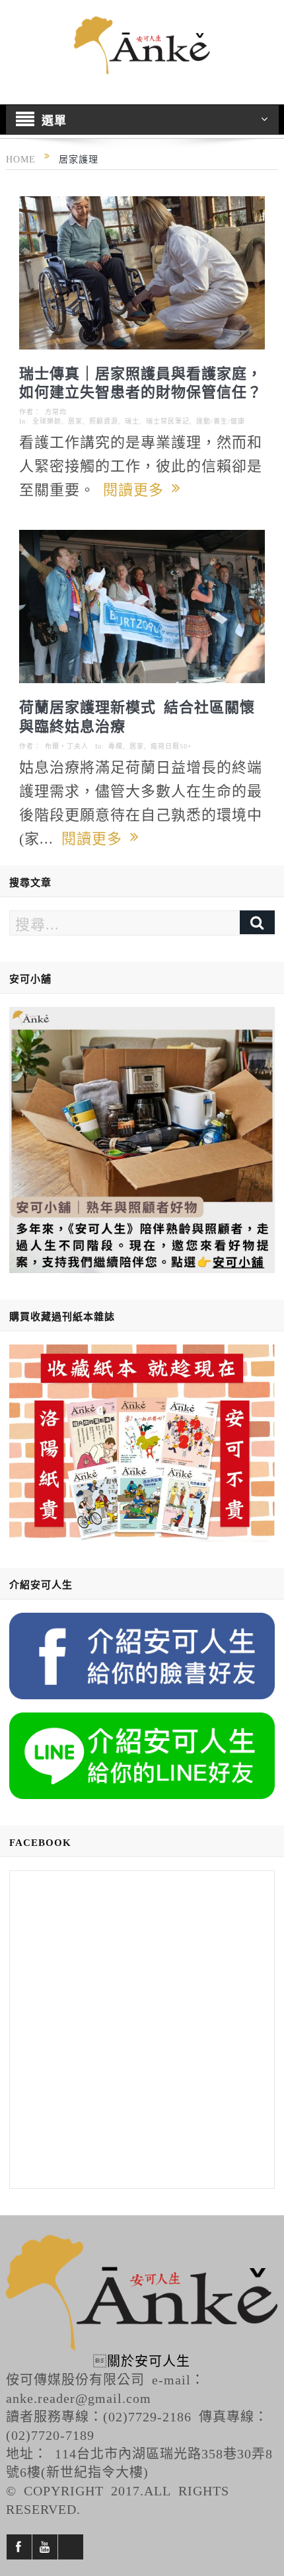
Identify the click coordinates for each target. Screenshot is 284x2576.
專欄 (116, 746)
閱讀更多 (137, 488)
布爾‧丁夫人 (67, 746)
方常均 (56, 412)
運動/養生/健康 (221, 421)
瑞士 (132, 421)
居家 (75, 421)
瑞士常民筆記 (168, 421)
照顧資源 (104, 421)
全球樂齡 (47, 421)
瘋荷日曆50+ (171, 746)
